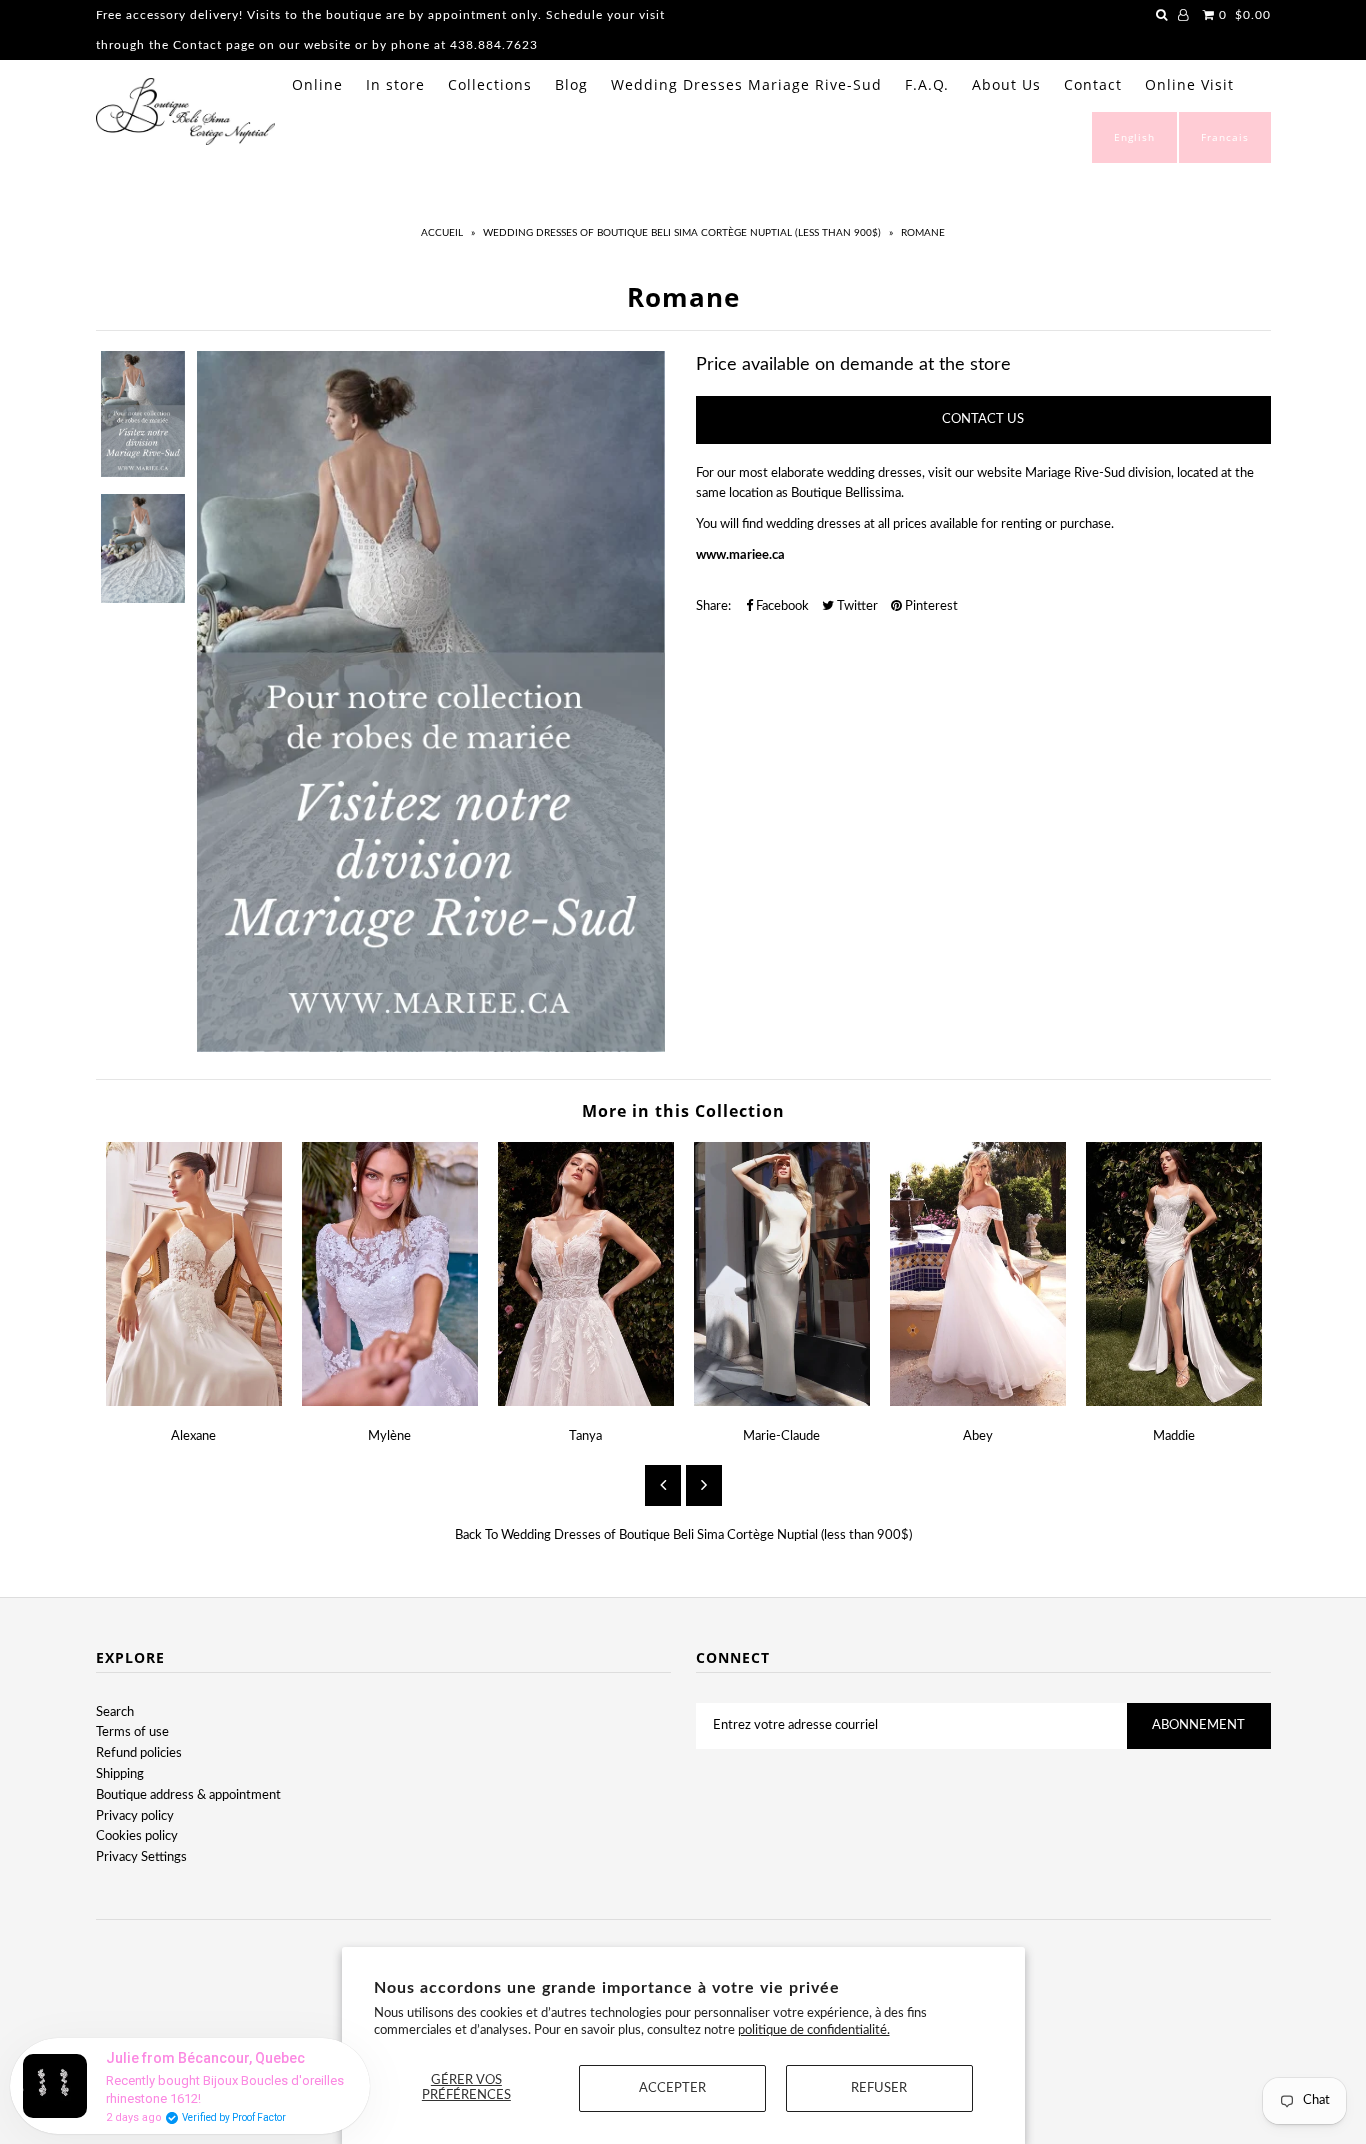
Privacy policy (135, 1816)
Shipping (120, 1774)
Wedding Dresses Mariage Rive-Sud (746, 84)
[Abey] (978, 1402)
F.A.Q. (927, 84)
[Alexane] (194, 1402)
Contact (1093, 84)
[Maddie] (1174, 1402)
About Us (1006, 84)
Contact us (983, 419)
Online (317, 84)
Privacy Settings (141, 1857)
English (1134, 137)
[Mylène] (390, 1402)
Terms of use (132, 1732)
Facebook (781, 606)
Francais (1225, 137)
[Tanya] (586, 1402)
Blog (571, 84)
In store (395, 84)
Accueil (442, 233)
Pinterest (930, 606)
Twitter (856, 606)
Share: (713, 606)
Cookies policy (137, 1836)
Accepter (672, 2088)
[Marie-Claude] (782, 1402)
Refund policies (139, 1753)
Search (115, 1712)
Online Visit (1189, 84)
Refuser (879, 2088)
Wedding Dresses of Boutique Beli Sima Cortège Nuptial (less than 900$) (682, 233)
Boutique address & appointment (188, 1795)
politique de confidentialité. (814, 2030)
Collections (490, 84)
